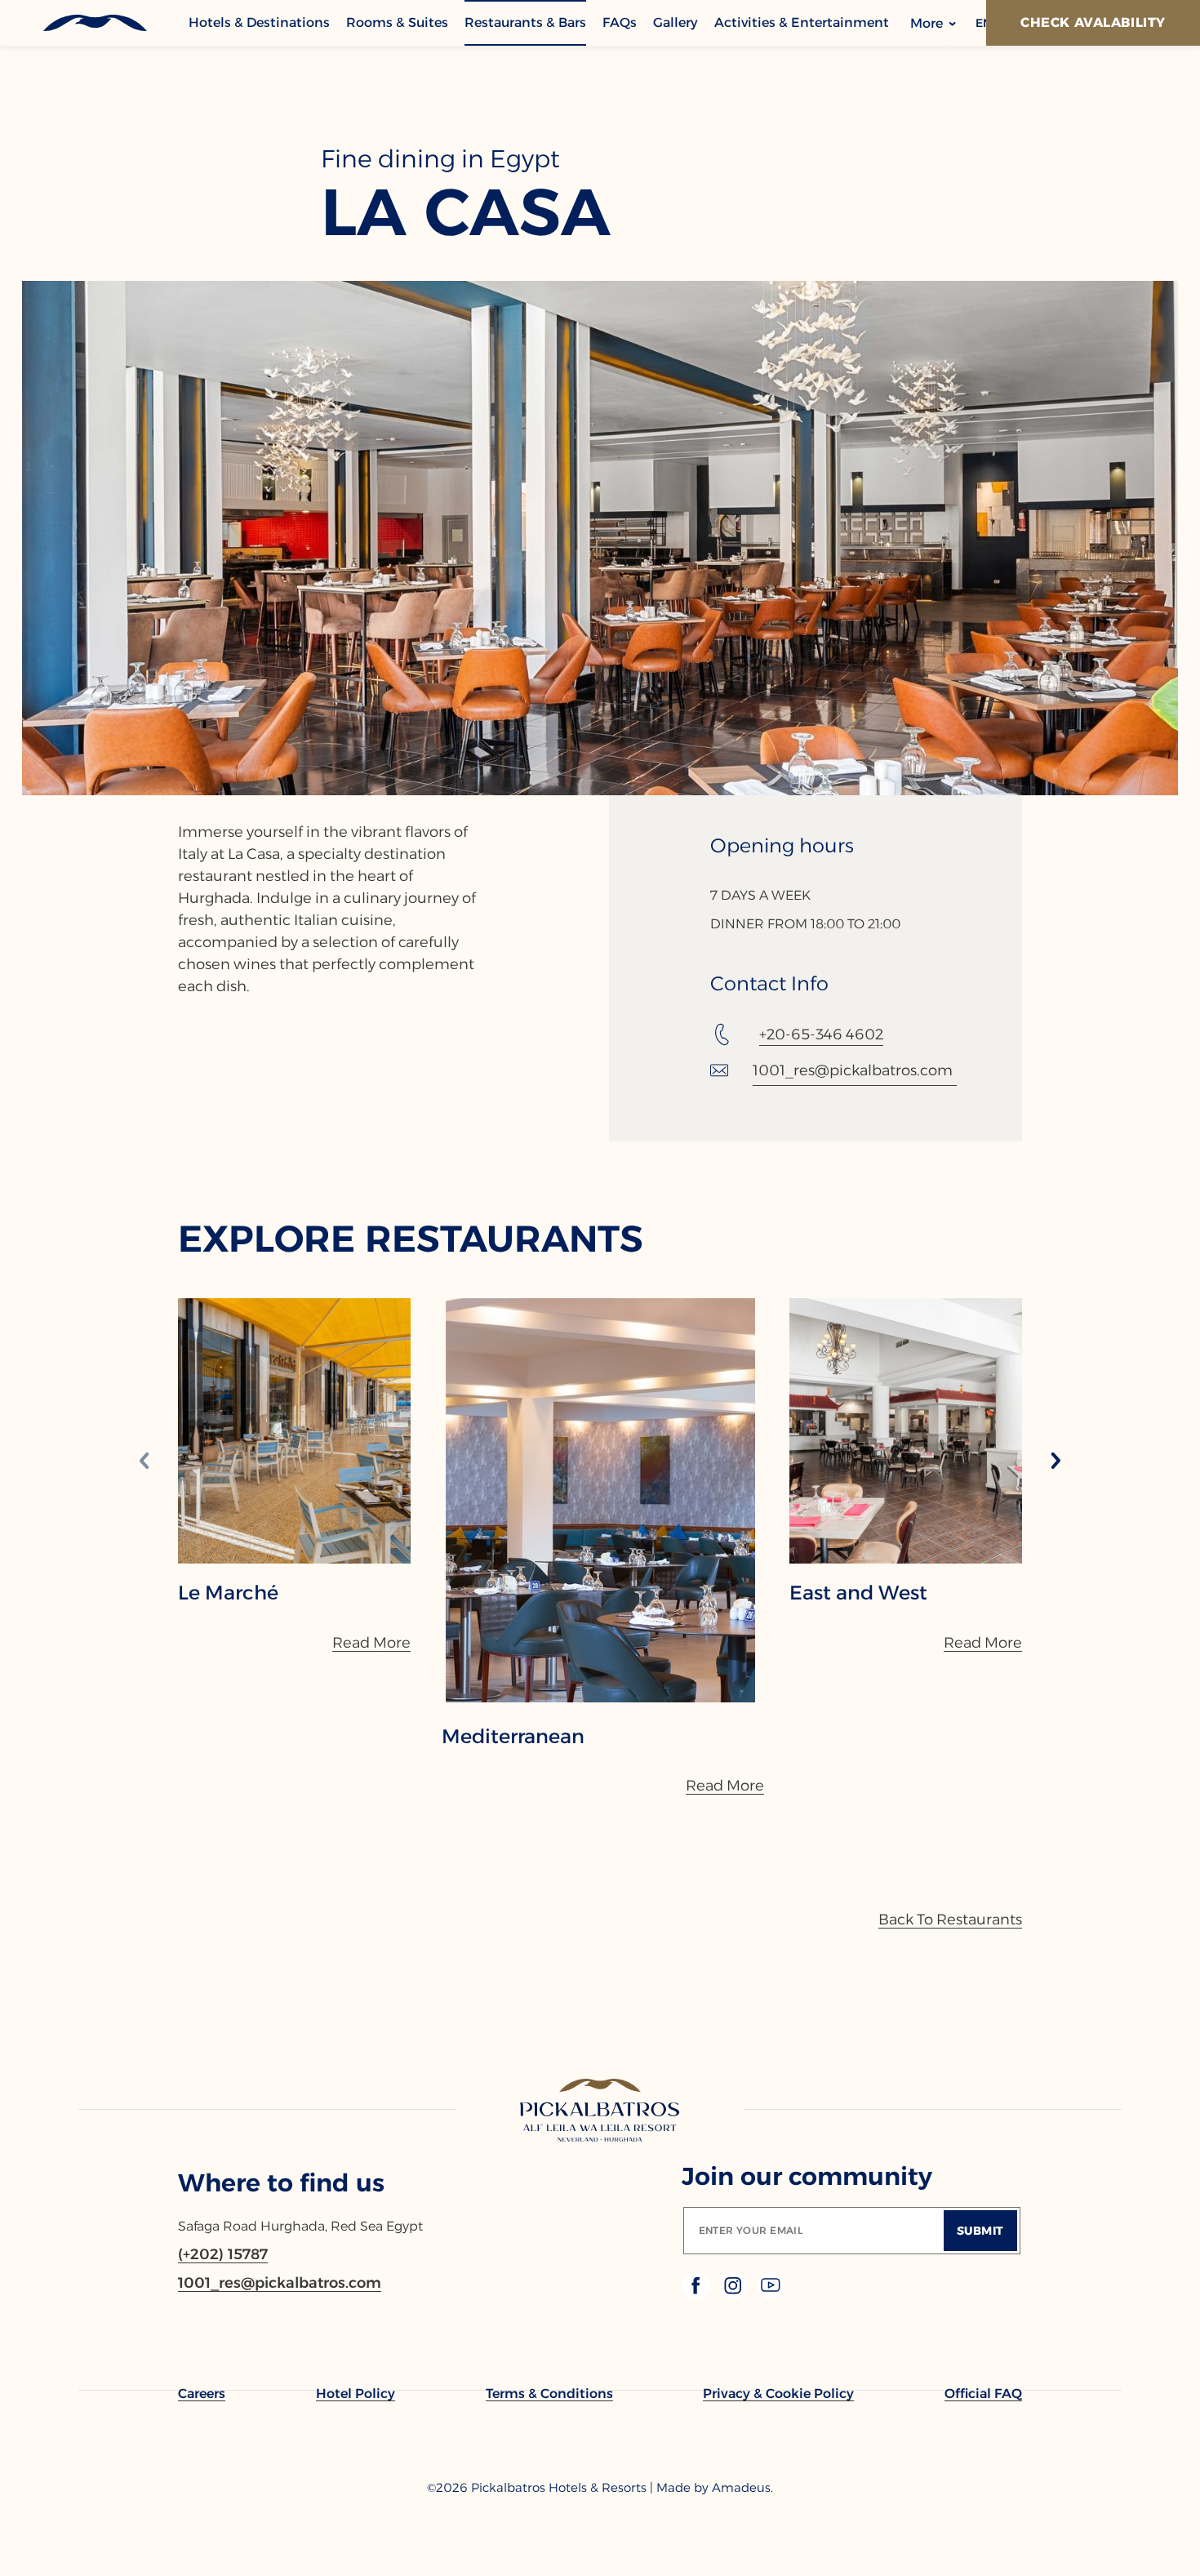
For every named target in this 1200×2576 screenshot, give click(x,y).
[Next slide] (1056, 1462)
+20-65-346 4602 (821, 1034)
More (928, 23)
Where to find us (281, 2183)
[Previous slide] (144, 1462)
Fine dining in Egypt (440, 159)
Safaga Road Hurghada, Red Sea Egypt (300, 2226)
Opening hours (782, 847)
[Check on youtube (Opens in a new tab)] (771, 2295)
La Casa (466, 212)
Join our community (807, 2176)
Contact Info (769, 984)
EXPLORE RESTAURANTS (411, 1238)
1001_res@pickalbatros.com (853, 1070)
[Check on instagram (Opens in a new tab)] (735, 2295)
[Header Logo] (94, 23)
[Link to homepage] (600, 2111)
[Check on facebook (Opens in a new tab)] (697, 2295)
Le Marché (228, 1593)
